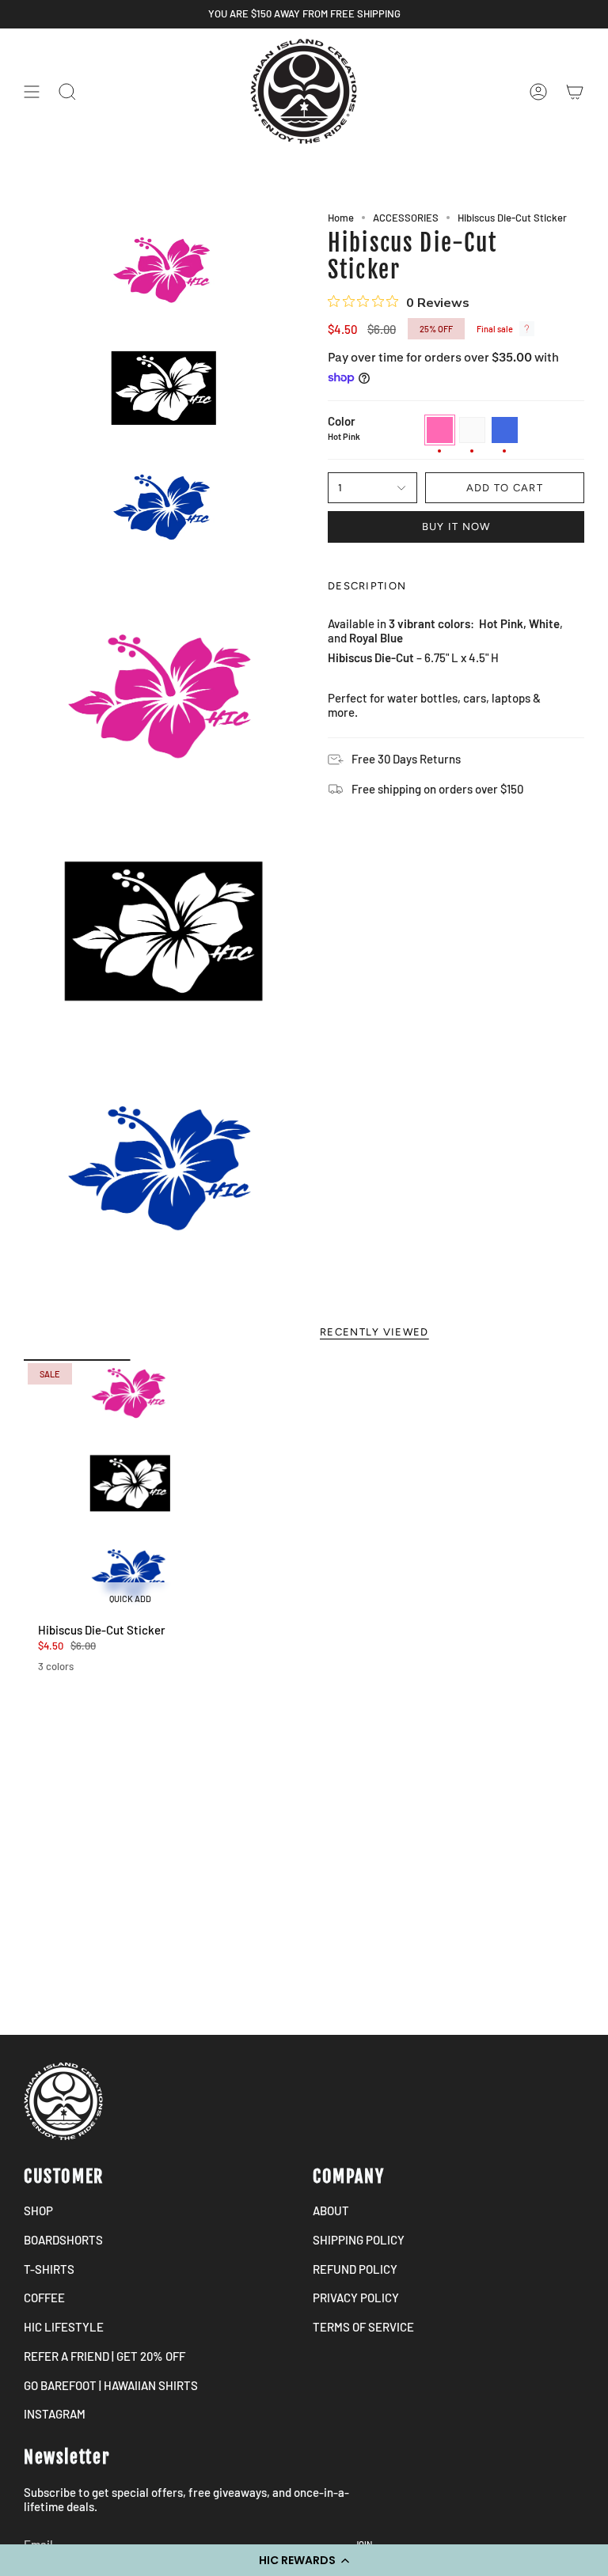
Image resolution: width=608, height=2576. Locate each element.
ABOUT (331, 2210)
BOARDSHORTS (63, 2240)
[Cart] (575, 91)
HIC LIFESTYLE (64, 2327)
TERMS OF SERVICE (363, 2327)
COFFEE (44, 2298)
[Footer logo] (63, 2101)
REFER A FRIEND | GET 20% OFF (104, 2356)
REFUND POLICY (355, 2269)
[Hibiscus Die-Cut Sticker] (130, 1487)
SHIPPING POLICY (359, 2240)
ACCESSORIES (406, 218)
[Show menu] (32, 91)
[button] (304, 2560)
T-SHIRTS (49, 2269)
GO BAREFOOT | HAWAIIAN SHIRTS (111, 2385)
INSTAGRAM (55, 2414)
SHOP (38, 2210)
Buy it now (456, 527)
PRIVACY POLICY (356, 2298)
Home (341, 218)
